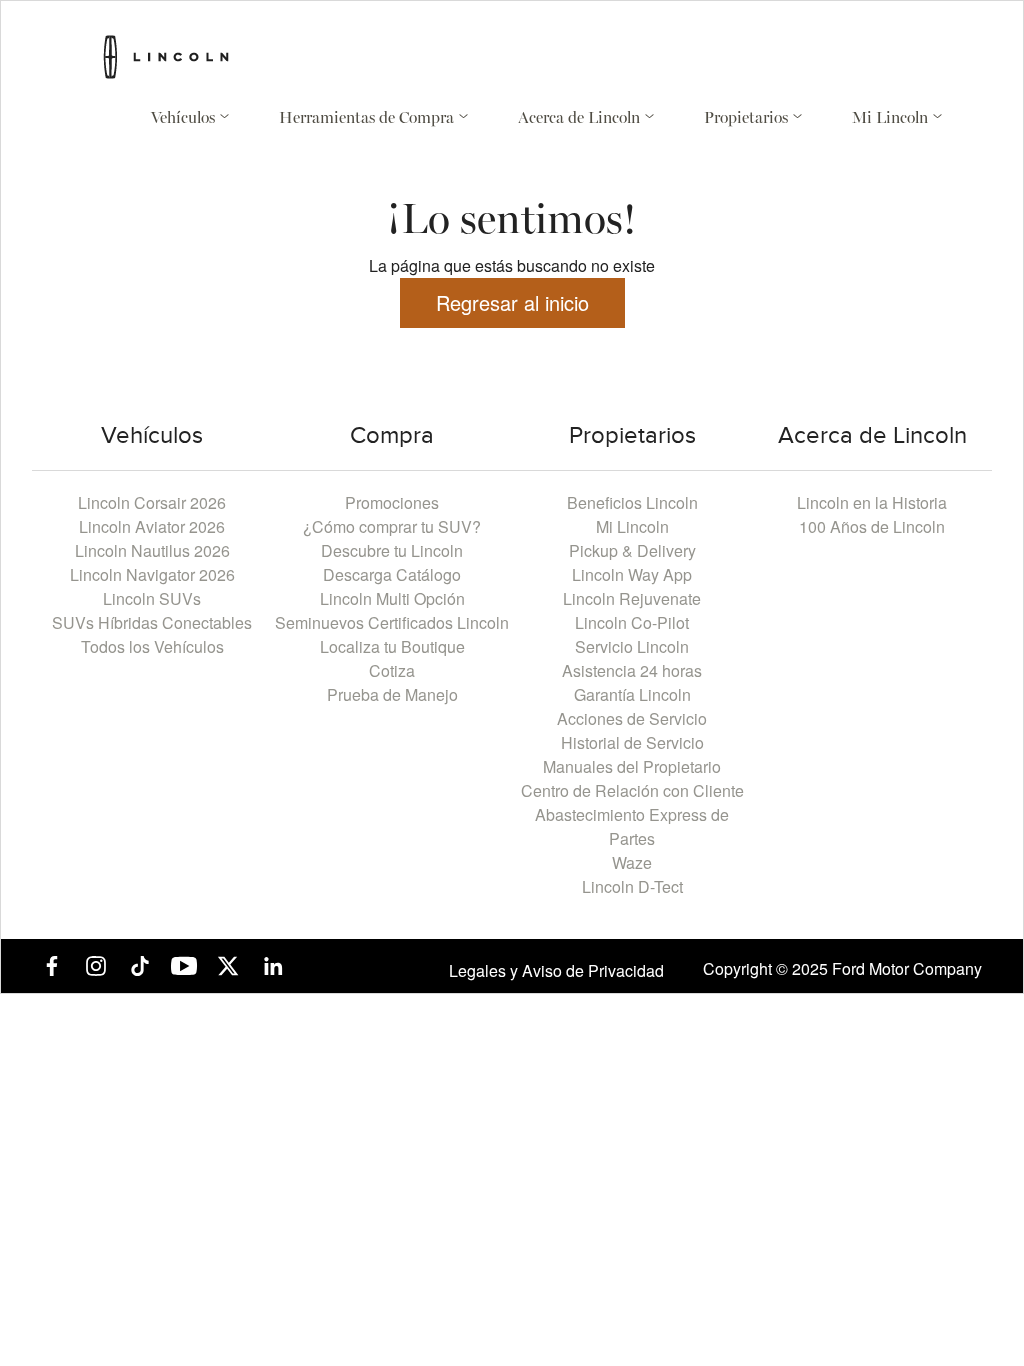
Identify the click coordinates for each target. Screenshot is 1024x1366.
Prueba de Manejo (392, 694)
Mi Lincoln (892, 119)
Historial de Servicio (632, 742)
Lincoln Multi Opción (392, 598)
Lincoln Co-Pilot (632, 622)
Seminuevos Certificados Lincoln (392, 622)
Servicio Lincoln (632, 646)
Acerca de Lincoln (581, 119)
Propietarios (748, 119)
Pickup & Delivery (632, 550)
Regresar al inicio (512, 302)
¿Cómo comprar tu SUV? (392, 526)
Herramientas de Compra (368, 119)
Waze (632, 862)
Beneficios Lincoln (632, 502)
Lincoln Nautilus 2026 (152, 550)
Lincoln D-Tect (632, 886)
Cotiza (392, 670)
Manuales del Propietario (632, 766)
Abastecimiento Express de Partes (632, 826)
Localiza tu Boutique (392, 646)
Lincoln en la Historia (872, 502)
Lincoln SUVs (152, 598)
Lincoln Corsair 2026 (152, 502)
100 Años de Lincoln (872, 526)
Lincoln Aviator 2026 (152, 526)
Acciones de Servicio (632, 718)
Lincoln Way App (632, 574)
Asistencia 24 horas (632, 670)
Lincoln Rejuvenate (632, 598)
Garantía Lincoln (632, 694)
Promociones (392, 502)
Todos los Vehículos (152, 646)
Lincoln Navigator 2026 (152, 574)
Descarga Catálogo (392, 574)
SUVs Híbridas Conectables (152, 622)
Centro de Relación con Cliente (632, 790)
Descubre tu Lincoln (392, 550)
